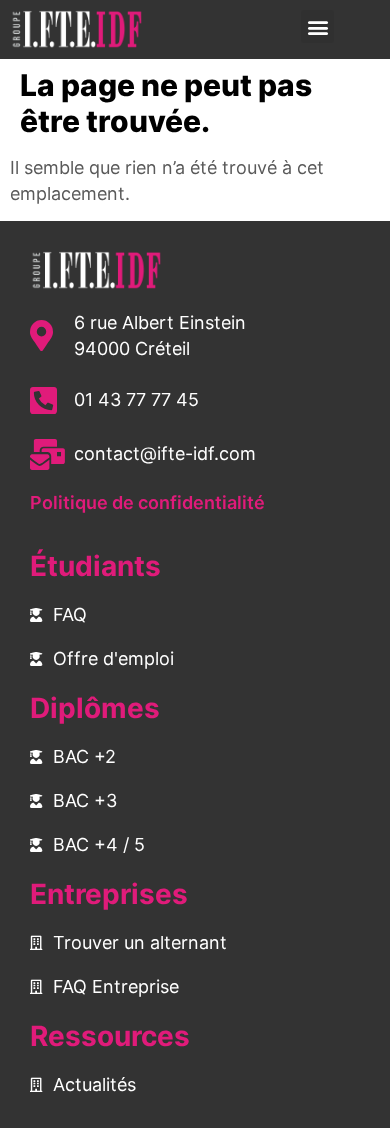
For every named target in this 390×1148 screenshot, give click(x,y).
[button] (317, 26)
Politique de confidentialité (147, 502)
